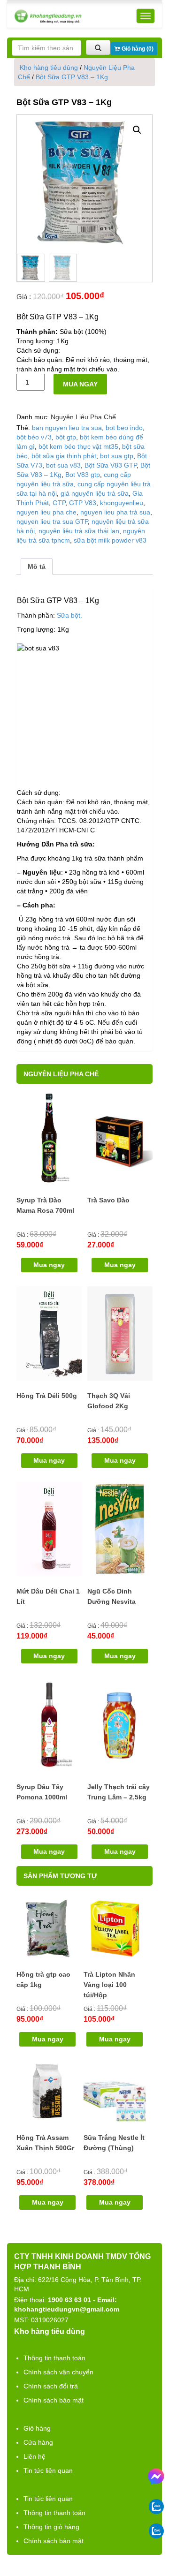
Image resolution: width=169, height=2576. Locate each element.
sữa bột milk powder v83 (110, 540)
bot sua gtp (117, 456)
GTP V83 (83, 503)
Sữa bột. (69, 615)
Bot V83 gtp (83, 475)
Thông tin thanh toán (54, 2358)
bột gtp (66, 437)
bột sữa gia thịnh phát (64, 456)
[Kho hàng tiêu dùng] (48, 16)
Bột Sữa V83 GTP (111, 465)
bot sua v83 (63, 465)
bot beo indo (124, 428)
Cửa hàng (38, 2442)
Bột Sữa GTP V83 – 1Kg (72, 77)
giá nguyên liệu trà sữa (95, 493)
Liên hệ (35, 2456)
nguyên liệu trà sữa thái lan (79, 531)
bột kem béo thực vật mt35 (78, 446)
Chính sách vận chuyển (58, 2372)
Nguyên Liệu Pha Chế (83, 417)
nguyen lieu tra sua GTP (52, 521)
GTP (59, 503)
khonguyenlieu (122, 503)
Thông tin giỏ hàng (51, 2527)
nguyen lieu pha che (46, 512)
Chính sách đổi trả (51, 2386)
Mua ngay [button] (49, 1265)
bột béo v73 (34, 437)
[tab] (37, 567)
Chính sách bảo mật (54, 2400)
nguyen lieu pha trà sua (115, 512)
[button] (137, 130)
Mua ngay (80, 384)
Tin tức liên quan (48, 2470)
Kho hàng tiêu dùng (49, 68)
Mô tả (37, 567)
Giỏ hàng (37, 2428)
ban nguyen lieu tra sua (67, 428)
